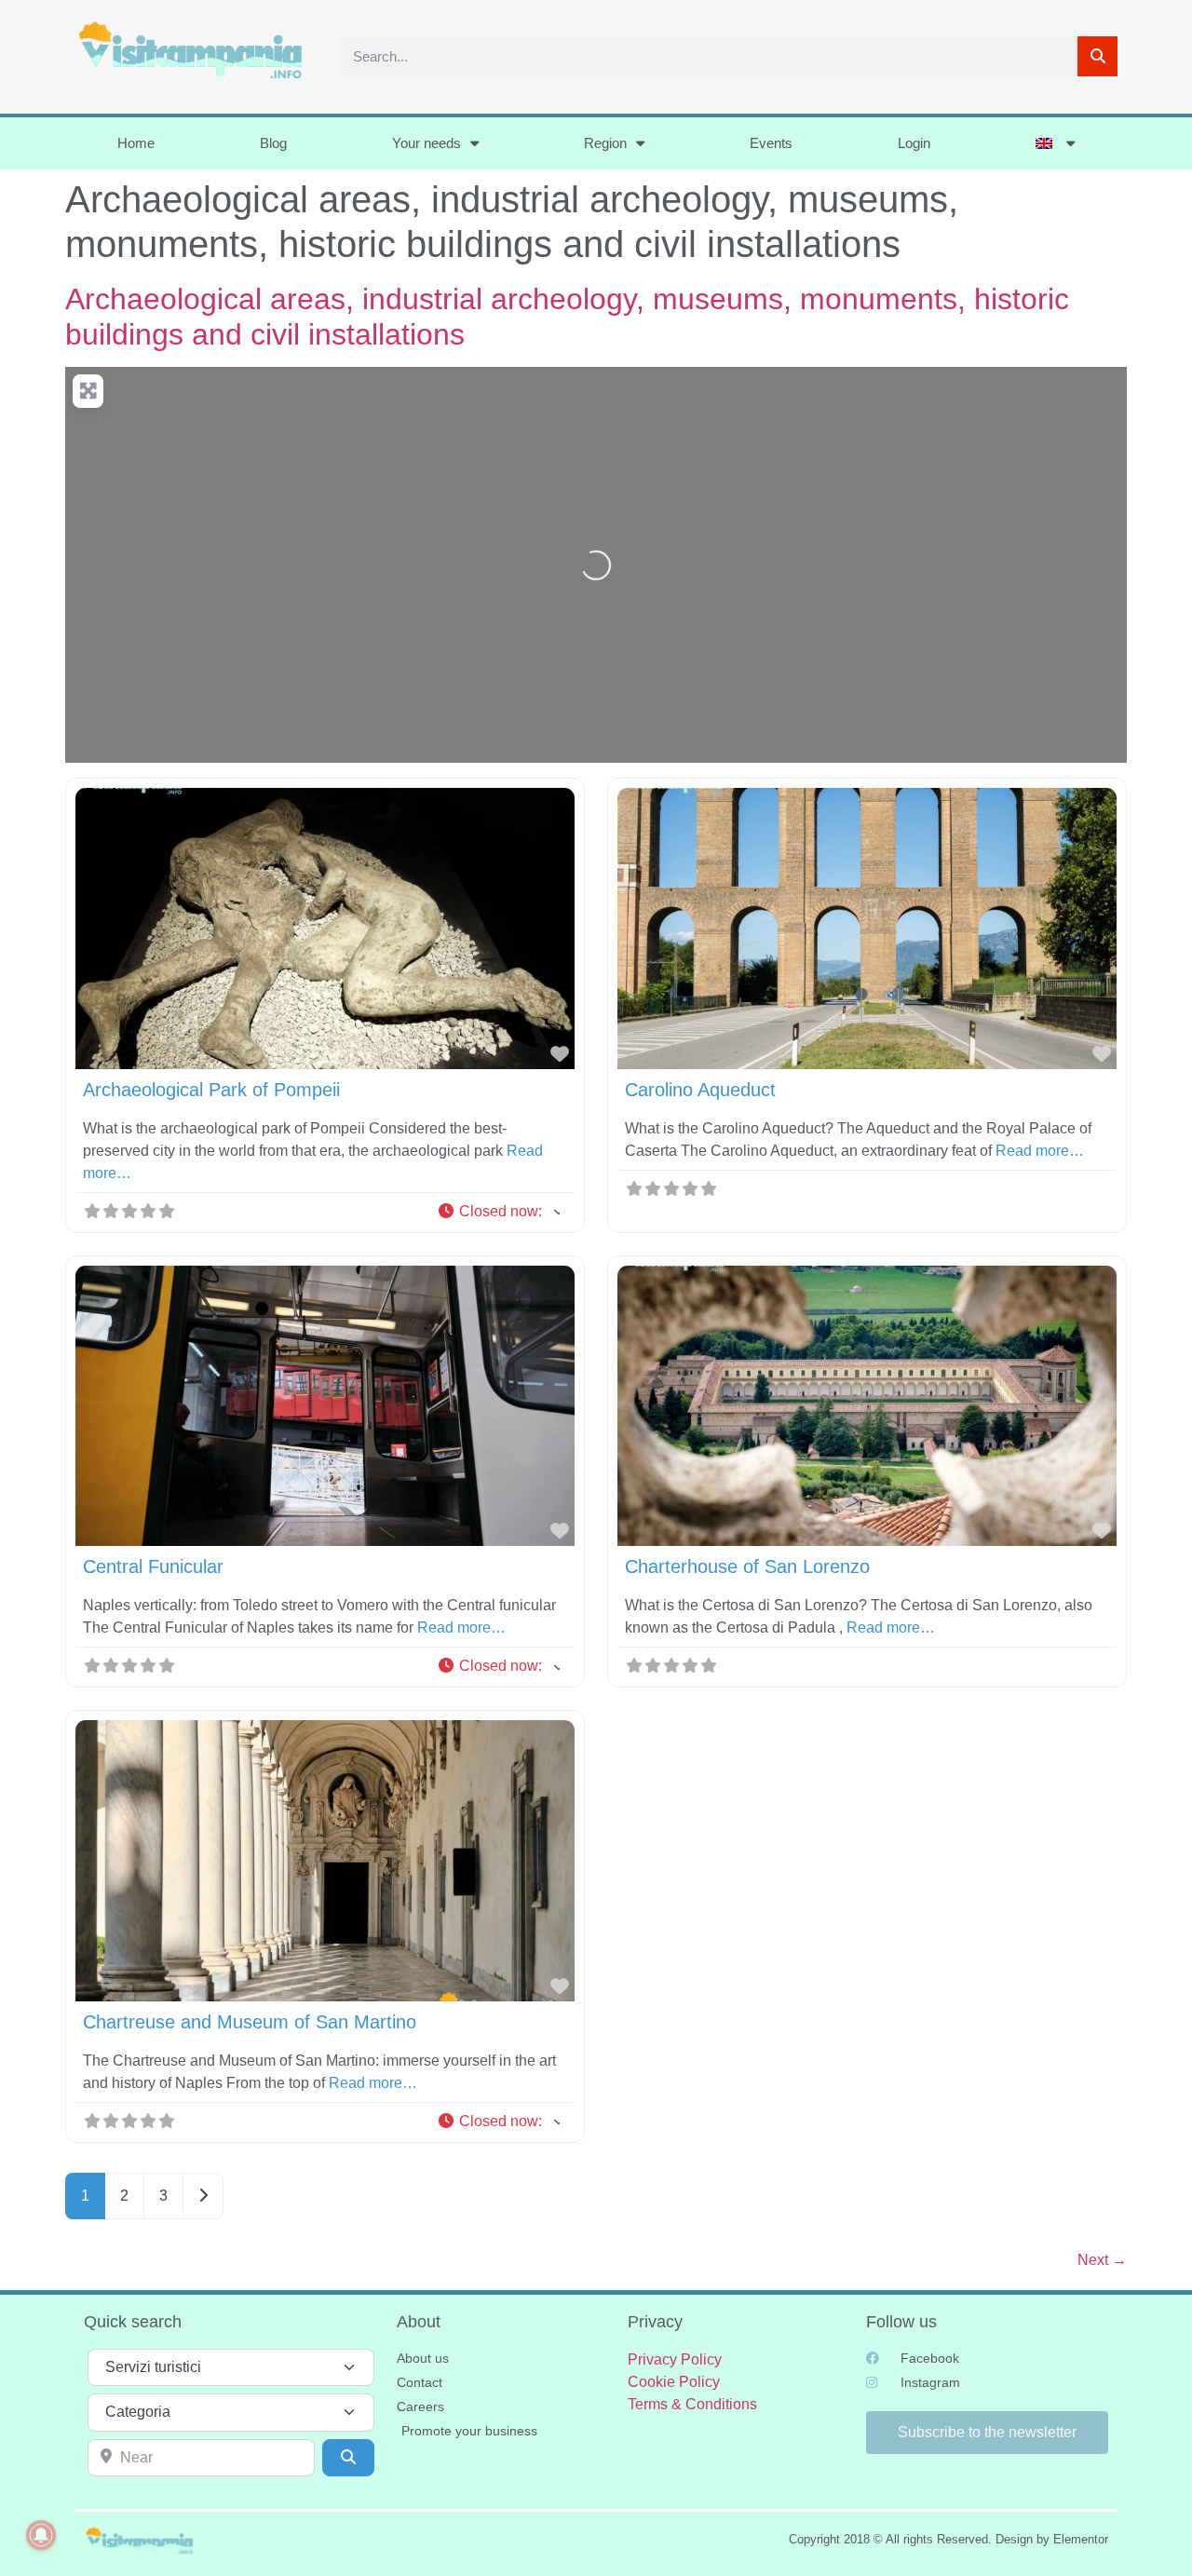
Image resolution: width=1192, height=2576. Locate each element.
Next (1102, 2260)
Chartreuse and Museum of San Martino (250, 2022)
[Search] (1097, 56)
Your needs (427, 143)
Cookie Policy (674, 2382)
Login (914, 143)
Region (605, 143)
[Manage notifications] (41, 2535)
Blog (273, 143)
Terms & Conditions (692, 2404)
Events (771, 143)
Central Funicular (153, 1566)
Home (136, 143)
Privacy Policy (675, 2359)
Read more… (1040, 1151)
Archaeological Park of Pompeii (211, 1090)
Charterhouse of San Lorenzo (747, 1566)
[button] (498, 1212)
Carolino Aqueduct (700, 1090)
